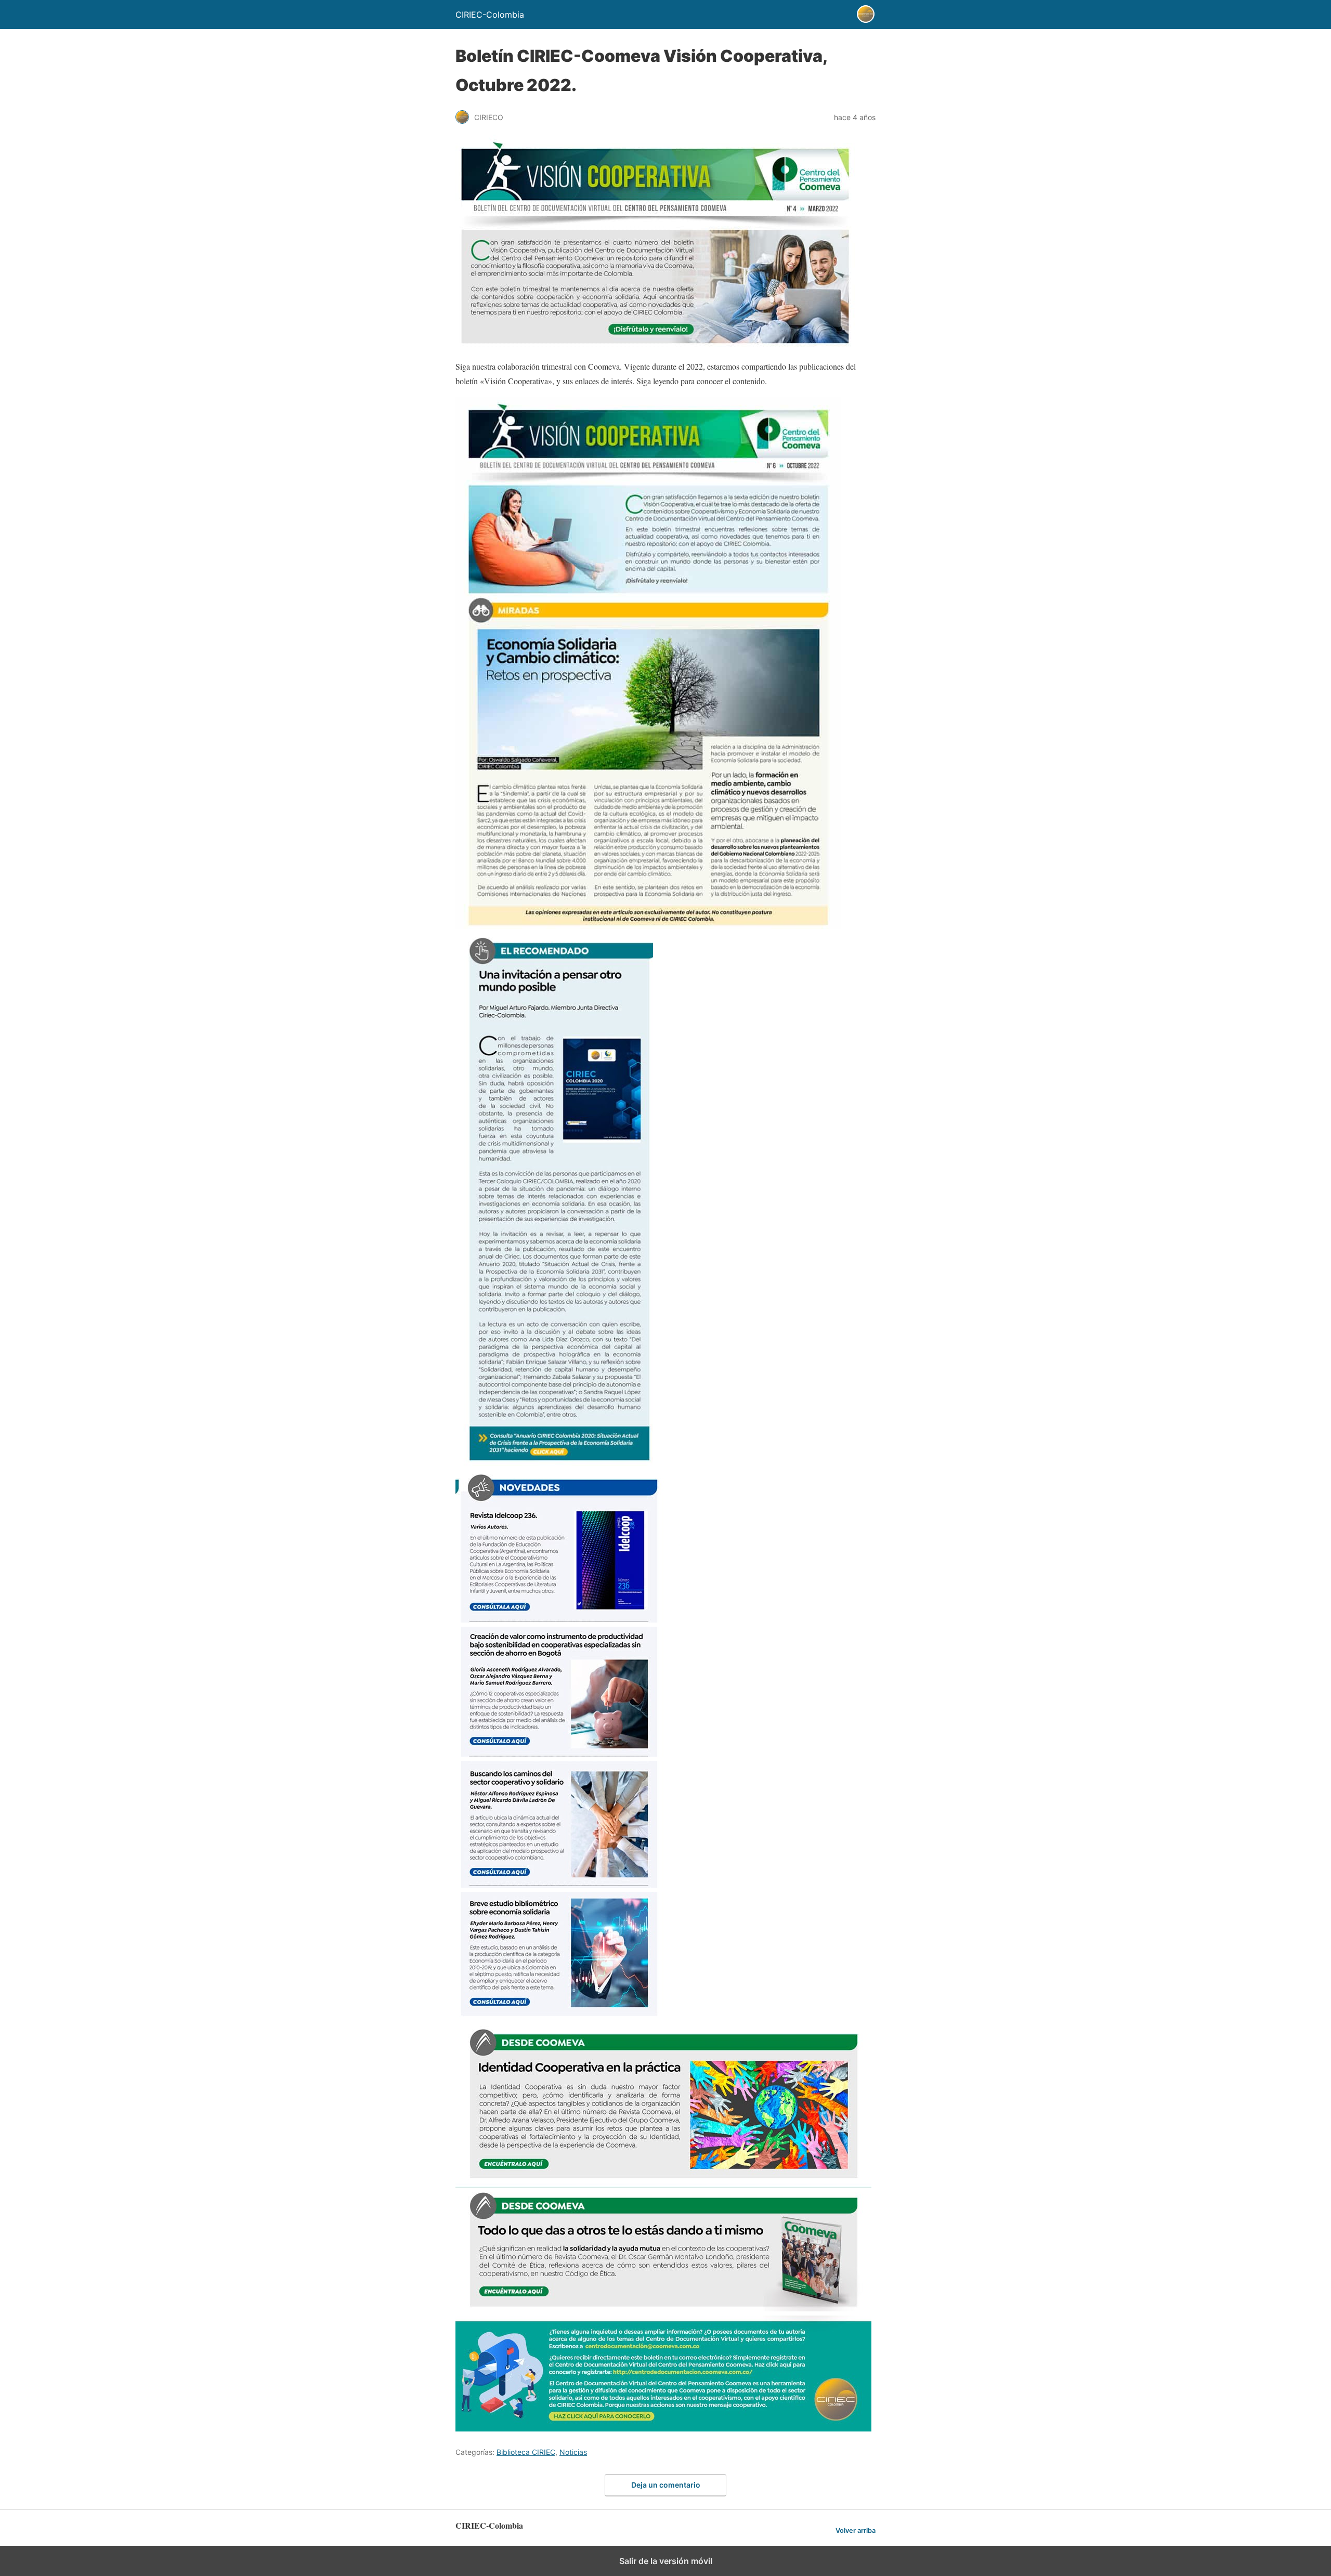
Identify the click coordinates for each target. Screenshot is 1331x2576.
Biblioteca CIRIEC (526, 2452)
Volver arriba (856, 2531)
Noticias (573, 2452)
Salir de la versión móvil (666, 2561)
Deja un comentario (666, 2485)
